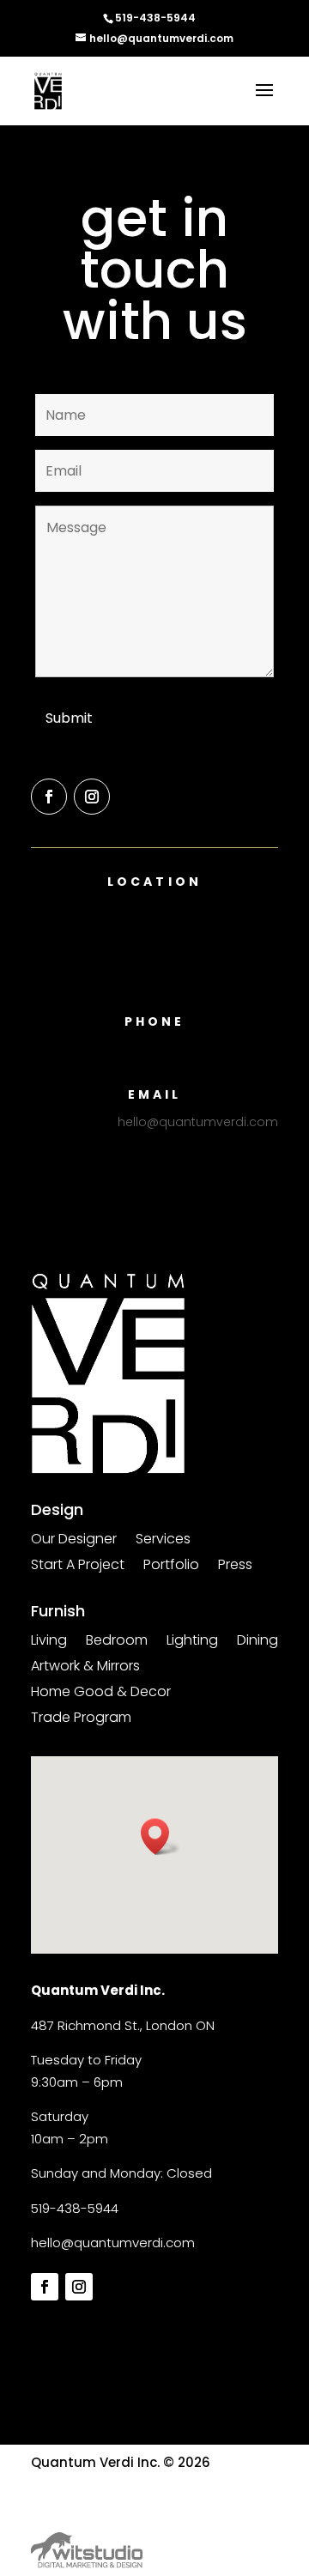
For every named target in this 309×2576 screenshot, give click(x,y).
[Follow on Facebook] (49, 797)
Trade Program (81, 1719)
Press (235, 1567)
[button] (161, 1837)
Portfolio (171, 1567)
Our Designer (74, 1541)
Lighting (192, 1642)
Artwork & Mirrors (85, 1668)
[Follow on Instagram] (92, 797)
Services (163, 1541)
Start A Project (78, 1567)
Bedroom (117, 1642)
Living (49, 1642)
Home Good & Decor (101, 1694)
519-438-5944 (75, 2208)
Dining (257, 1642)
